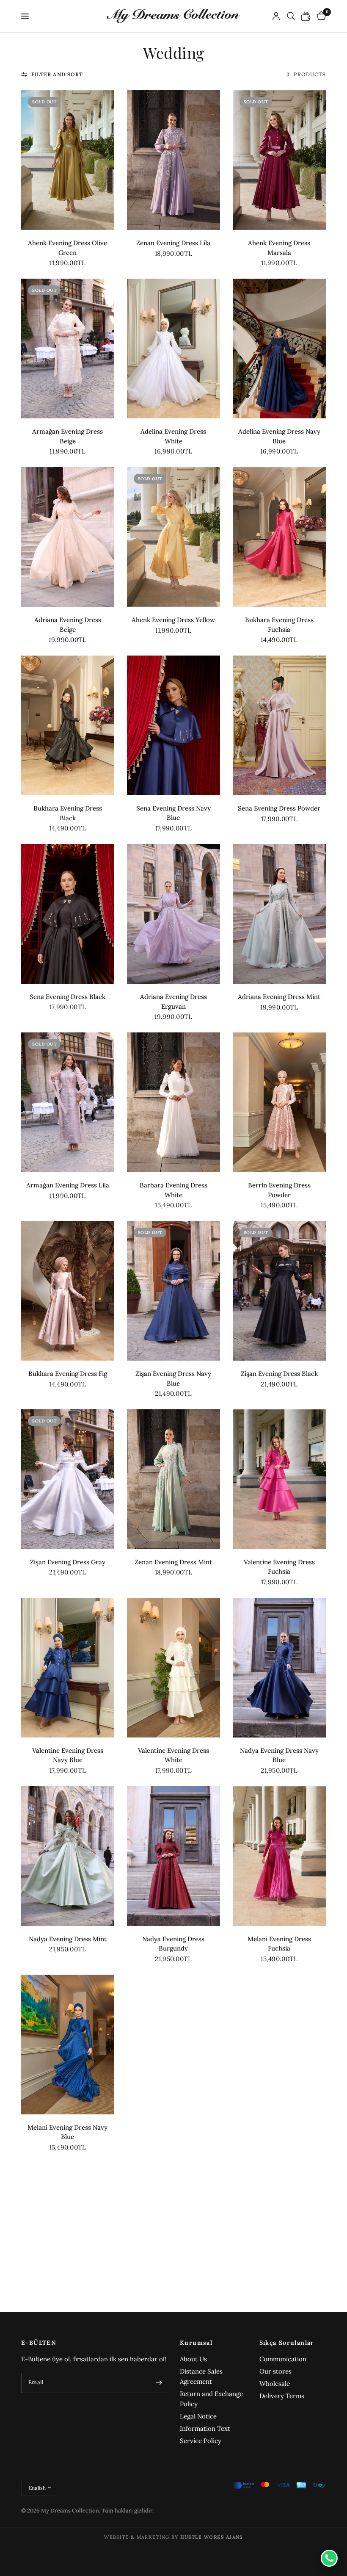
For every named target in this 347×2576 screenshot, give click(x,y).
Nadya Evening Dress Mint (68, 1939)
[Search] (291, 16)
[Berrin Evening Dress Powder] (279, 1102)
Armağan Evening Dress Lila (68, 1185)
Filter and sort (57, 74)
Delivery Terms (282, 2396)
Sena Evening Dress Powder (279, 808)
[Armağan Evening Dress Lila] (68, 1102)
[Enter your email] (159, 2383)
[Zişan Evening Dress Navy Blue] (173, 1291)
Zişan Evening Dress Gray (68, 1562)
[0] (320, 16)
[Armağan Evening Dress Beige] (68, 349)
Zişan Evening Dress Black (279, 1374)
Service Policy (201, 2441)
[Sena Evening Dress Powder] (279, 725)
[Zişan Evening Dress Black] (279, 1291)
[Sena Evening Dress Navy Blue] (173, 725)
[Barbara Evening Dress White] (173, 1102)
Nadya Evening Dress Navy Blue (279, 1755)
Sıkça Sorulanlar (287, 2343)
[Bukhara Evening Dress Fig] (68, 1291)
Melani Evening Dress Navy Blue (67, 2132)
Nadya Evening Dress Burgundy (173, 1944)
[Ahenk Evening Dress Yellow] (173, 537)
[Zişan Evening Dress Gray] (68, 1479)
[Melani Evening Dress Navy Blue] (68, 2045)
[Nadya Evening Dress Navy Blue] (279, 1668)
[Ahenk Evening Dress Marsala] (279, 160)
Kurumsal (196, 2343)
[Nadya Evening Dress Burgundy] (173, 1856)
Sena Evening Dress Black (67, 997)
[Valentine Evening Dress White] (173, 1668)
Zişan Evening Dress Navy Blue (173, 1378)
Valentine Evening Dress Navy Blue (68, 1755)
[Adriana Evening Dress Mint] (279, 914)
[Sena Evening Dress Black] (68, 914)
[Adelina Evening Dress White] (173, 349)
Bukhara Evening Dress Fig (68, 1374)
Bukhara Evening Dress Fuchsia (279, 625)
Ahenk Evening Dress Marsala (279, 248)
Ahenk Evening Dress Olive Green (67, 248)
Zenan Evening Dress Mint (173, 1562)
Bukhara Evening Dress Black (68, 813)
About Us (193, 2359)
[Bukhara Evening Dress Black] (68, 725)
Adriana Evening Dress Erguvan (173, 1002)
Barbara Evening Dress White (173, 1190)
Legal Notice (198, 2416)
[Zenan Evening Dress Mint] (173, 1479)
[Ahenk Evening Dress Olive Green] (68, 160)
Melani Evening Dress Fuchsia (279, 1944)
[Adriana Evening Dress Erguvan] (173, 914)
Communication (283, 2359)
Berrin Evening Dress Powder (279, 1190)
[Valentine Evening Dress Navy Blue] (68, 1668)
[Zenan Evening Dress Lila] (173, 160)
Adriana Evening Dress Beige (68, 625)
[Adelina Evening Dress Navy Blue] (279, 349)
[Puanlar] (306, 16)
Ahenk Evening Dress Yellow (173, 620)
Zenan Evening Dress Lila (173, 243)
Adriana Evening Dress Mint (279, 997)
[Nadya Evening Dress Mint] (68, 1856)
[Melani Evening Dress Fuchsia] (279, 1856)
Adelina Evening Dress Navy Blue (279, 436)
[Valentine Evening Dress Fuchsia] (279, 1479)
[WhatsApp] (329, 2558)
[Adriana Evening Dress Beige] (68, 537)
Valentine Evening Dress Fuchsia (279, 1567)
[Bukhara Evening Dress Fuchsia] (279, 537)
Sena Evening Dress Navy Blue (173, 813)
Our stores (275, 2371)
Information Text (205, 2428)
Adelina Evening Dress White (173, 436)
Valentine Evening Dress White (173, 1755)
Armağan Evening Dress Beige (67, 436)
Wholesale (275, 2384)
